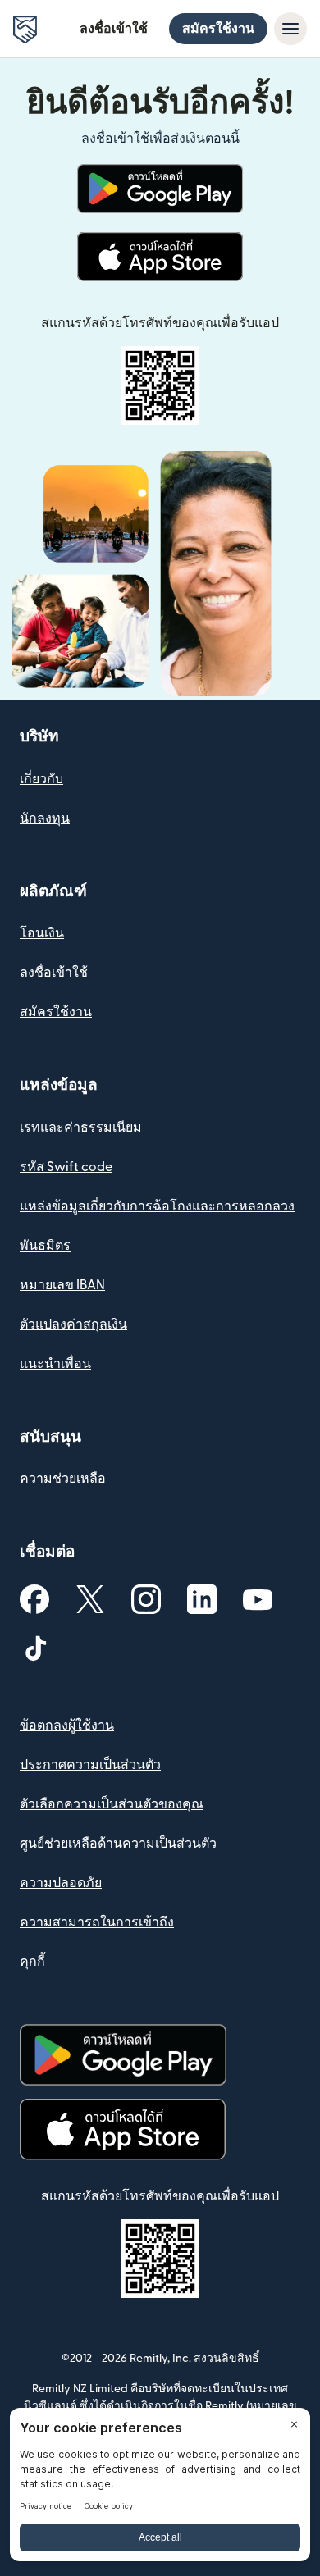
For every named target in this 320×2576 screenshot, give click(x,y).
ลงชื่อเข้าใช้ (114, 29)
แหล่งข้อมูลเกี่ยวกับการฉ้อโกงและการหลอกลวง (157, 1206)
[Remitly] (25, 30)
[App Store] (160, 257)
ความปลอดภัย (61, 1883)
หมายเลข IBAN (62, 1285)
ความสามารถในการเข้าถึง (97, 1922)
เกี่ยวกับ (41, 779)
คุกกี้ (32, 1962)
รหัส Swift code (66, 1167)
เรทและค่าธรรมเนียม (81, 1128)
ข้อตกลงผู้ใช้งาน (67, 1726)
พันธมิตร (45, 1246)
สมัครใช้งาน (218, 29)
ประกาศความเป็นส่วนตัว (90, 1765)
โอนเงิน (42, 933)
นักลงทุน (45, 818)
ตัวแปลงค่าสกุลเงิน (73, 1324)
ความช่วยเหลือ (63, 1479)
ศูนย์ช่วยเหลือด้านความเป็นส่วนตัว (118, 1844)
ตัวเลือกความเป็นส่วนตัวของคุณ (112, 1804)
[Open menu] (290, 29)
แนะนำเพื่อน (55, 1364)
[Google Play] (160, 189)
